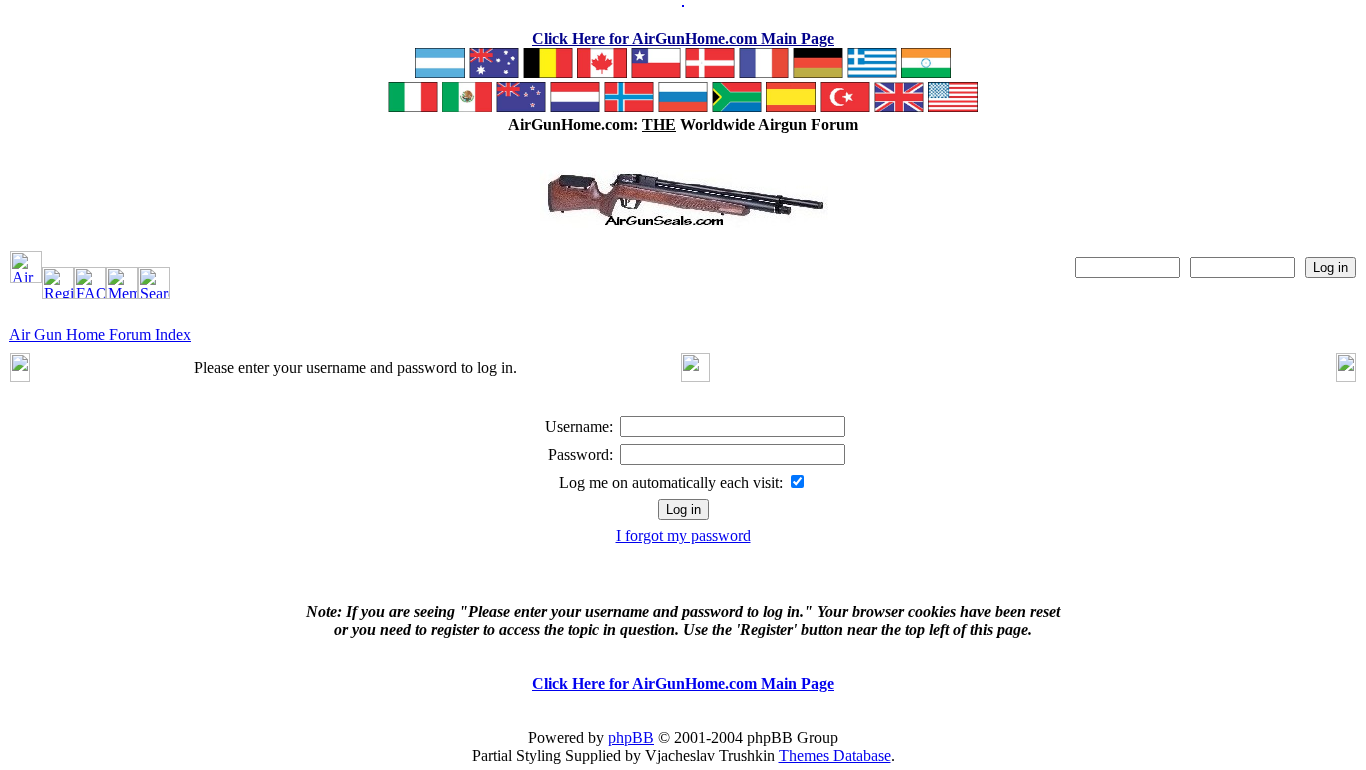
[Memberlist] (122, 293)
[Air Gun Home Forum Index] (26, 277)
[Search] (154, 293)
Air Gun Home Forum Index (100, 334)
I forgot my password (683, 535)
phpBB (631, 737)
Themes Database (835, 755)
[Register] (58, 293)
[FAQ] (90, 293)
